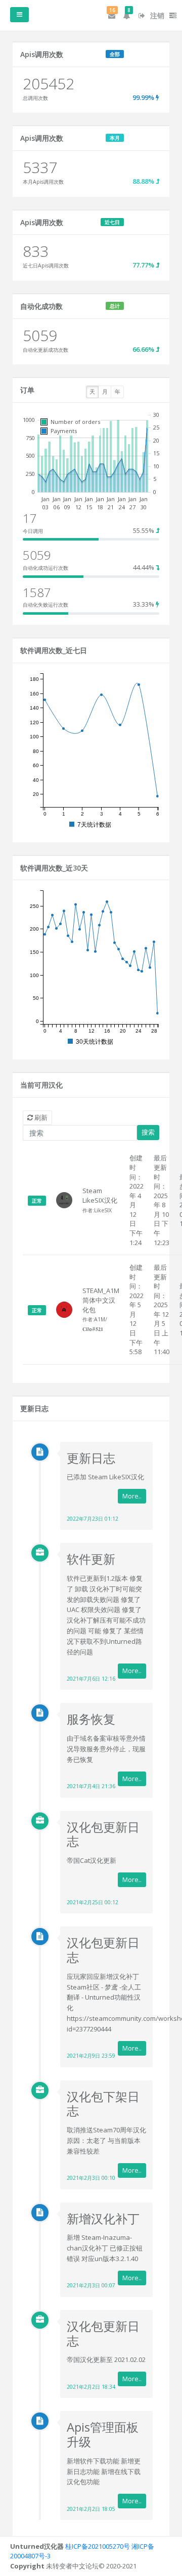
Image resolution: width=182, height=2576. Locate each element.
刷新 (40, 1117)
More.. (132, 1496)
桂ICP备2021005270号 (98, 2546)
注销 (156, 15)
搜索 (148, 1132)
